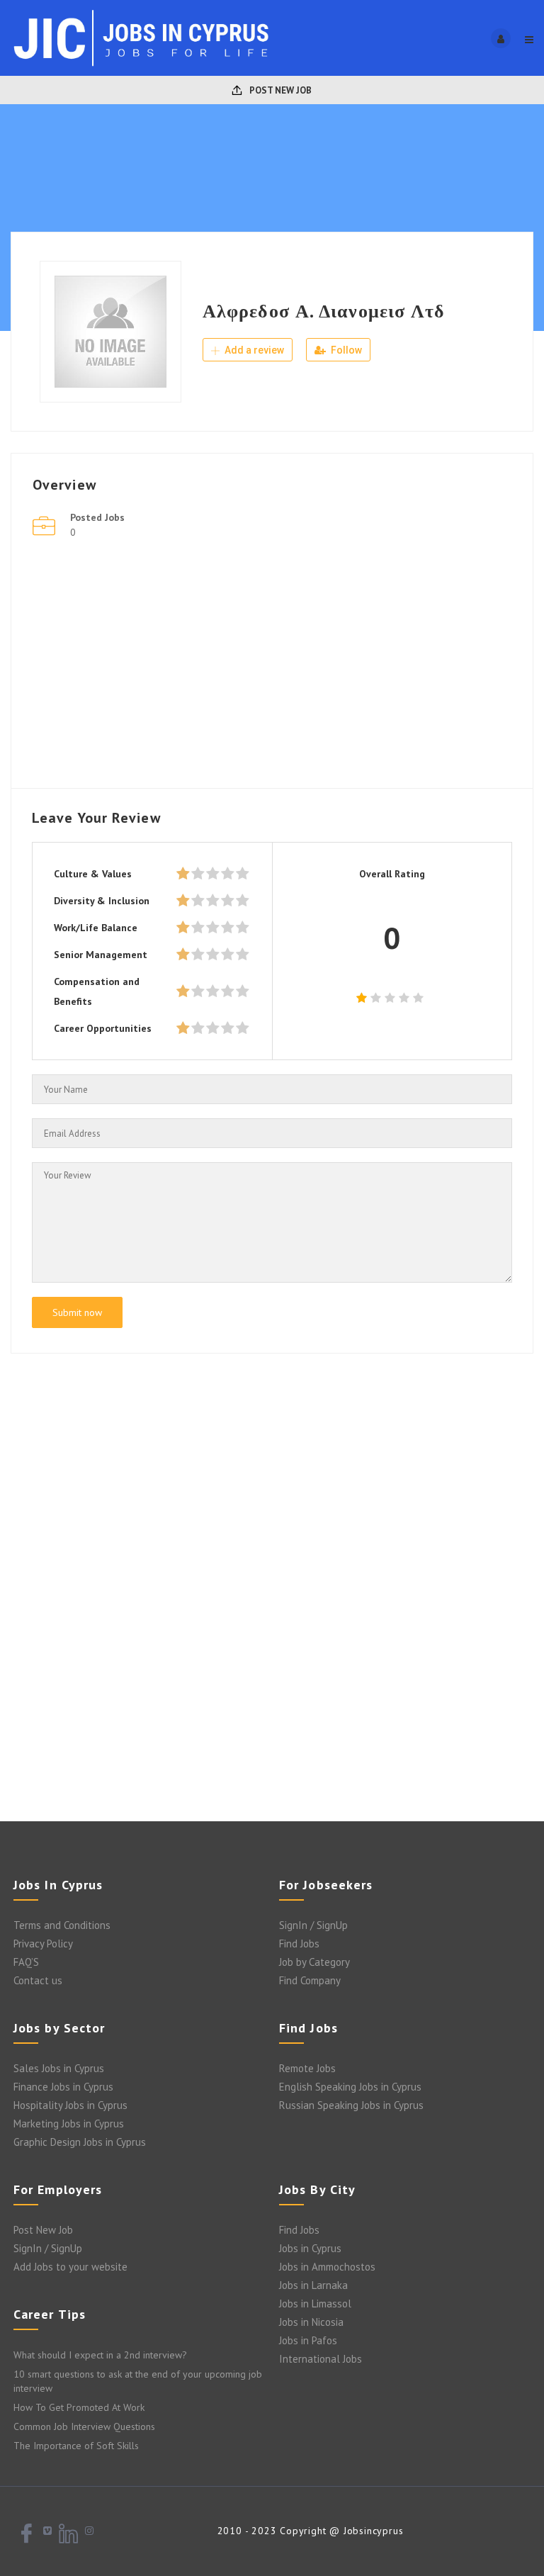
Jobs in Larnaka (313, 2285)
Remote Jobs (307, 2068)
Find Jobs (299, 1944)
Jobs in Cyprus (310, 2248)
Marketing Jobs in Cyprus (69, 2124)
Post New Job (279, 90)
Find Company (310, 1980)
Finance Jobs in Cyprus (63, 2087)
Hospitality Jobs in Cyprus (70, 2105)
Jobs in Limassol (315, 2304)
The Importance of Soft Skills (76, 2446)
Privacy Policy (43, 1944)
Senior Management (101, 955)
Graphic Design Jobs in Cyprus (80, 2142)
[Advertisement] (272, 668)
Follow (345, 350)
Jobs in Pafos (308, 2340)
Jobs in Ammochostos (327, 2267)
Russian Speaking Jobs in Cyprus (351, 2105)
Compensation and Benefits (97, 991)
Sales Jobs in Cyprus (59, 2068)
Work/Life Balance (96, 928)
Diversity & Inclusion (102, 901)
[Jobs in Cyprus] (141, 38)
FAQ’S (26, 1962)
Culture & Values (93, 874)
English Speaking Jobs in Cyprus (350, 2087)
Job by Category (314, 1962)
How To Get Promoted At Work (79, 2407)
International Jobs (321, 2359)
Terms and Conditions (62, 1925)
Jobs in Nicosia (311, 2322)
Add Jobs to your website (70, 2267)
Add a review (253, 350)
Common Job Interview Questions (84, 2426)
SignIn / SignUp (313, 1925)
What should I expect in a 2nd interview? (100, 2355)
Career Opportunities (103, 1028)
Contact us (38, 1980)
